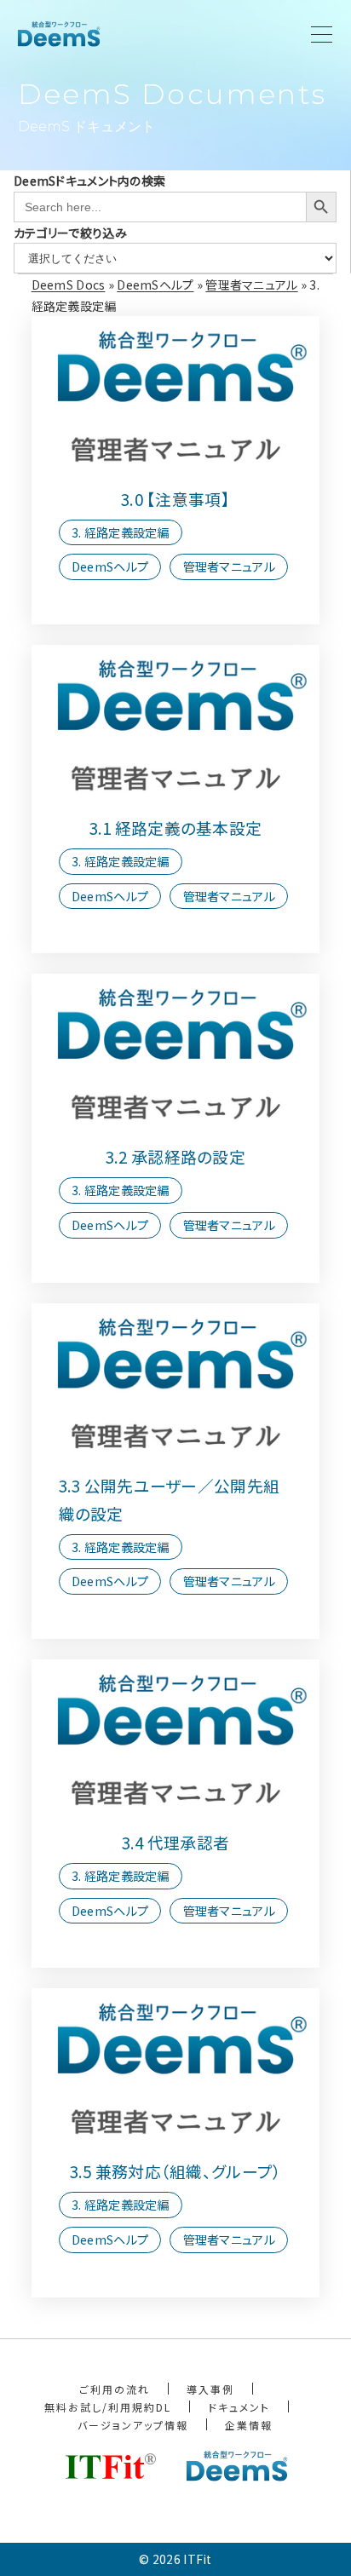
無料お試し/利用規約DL (108, 2407)
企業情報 (249, 2425)
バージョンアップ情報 (133, 2425)
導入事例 (210, 2389)
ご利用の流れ (115, 2389)
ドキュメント (239, 2407)
